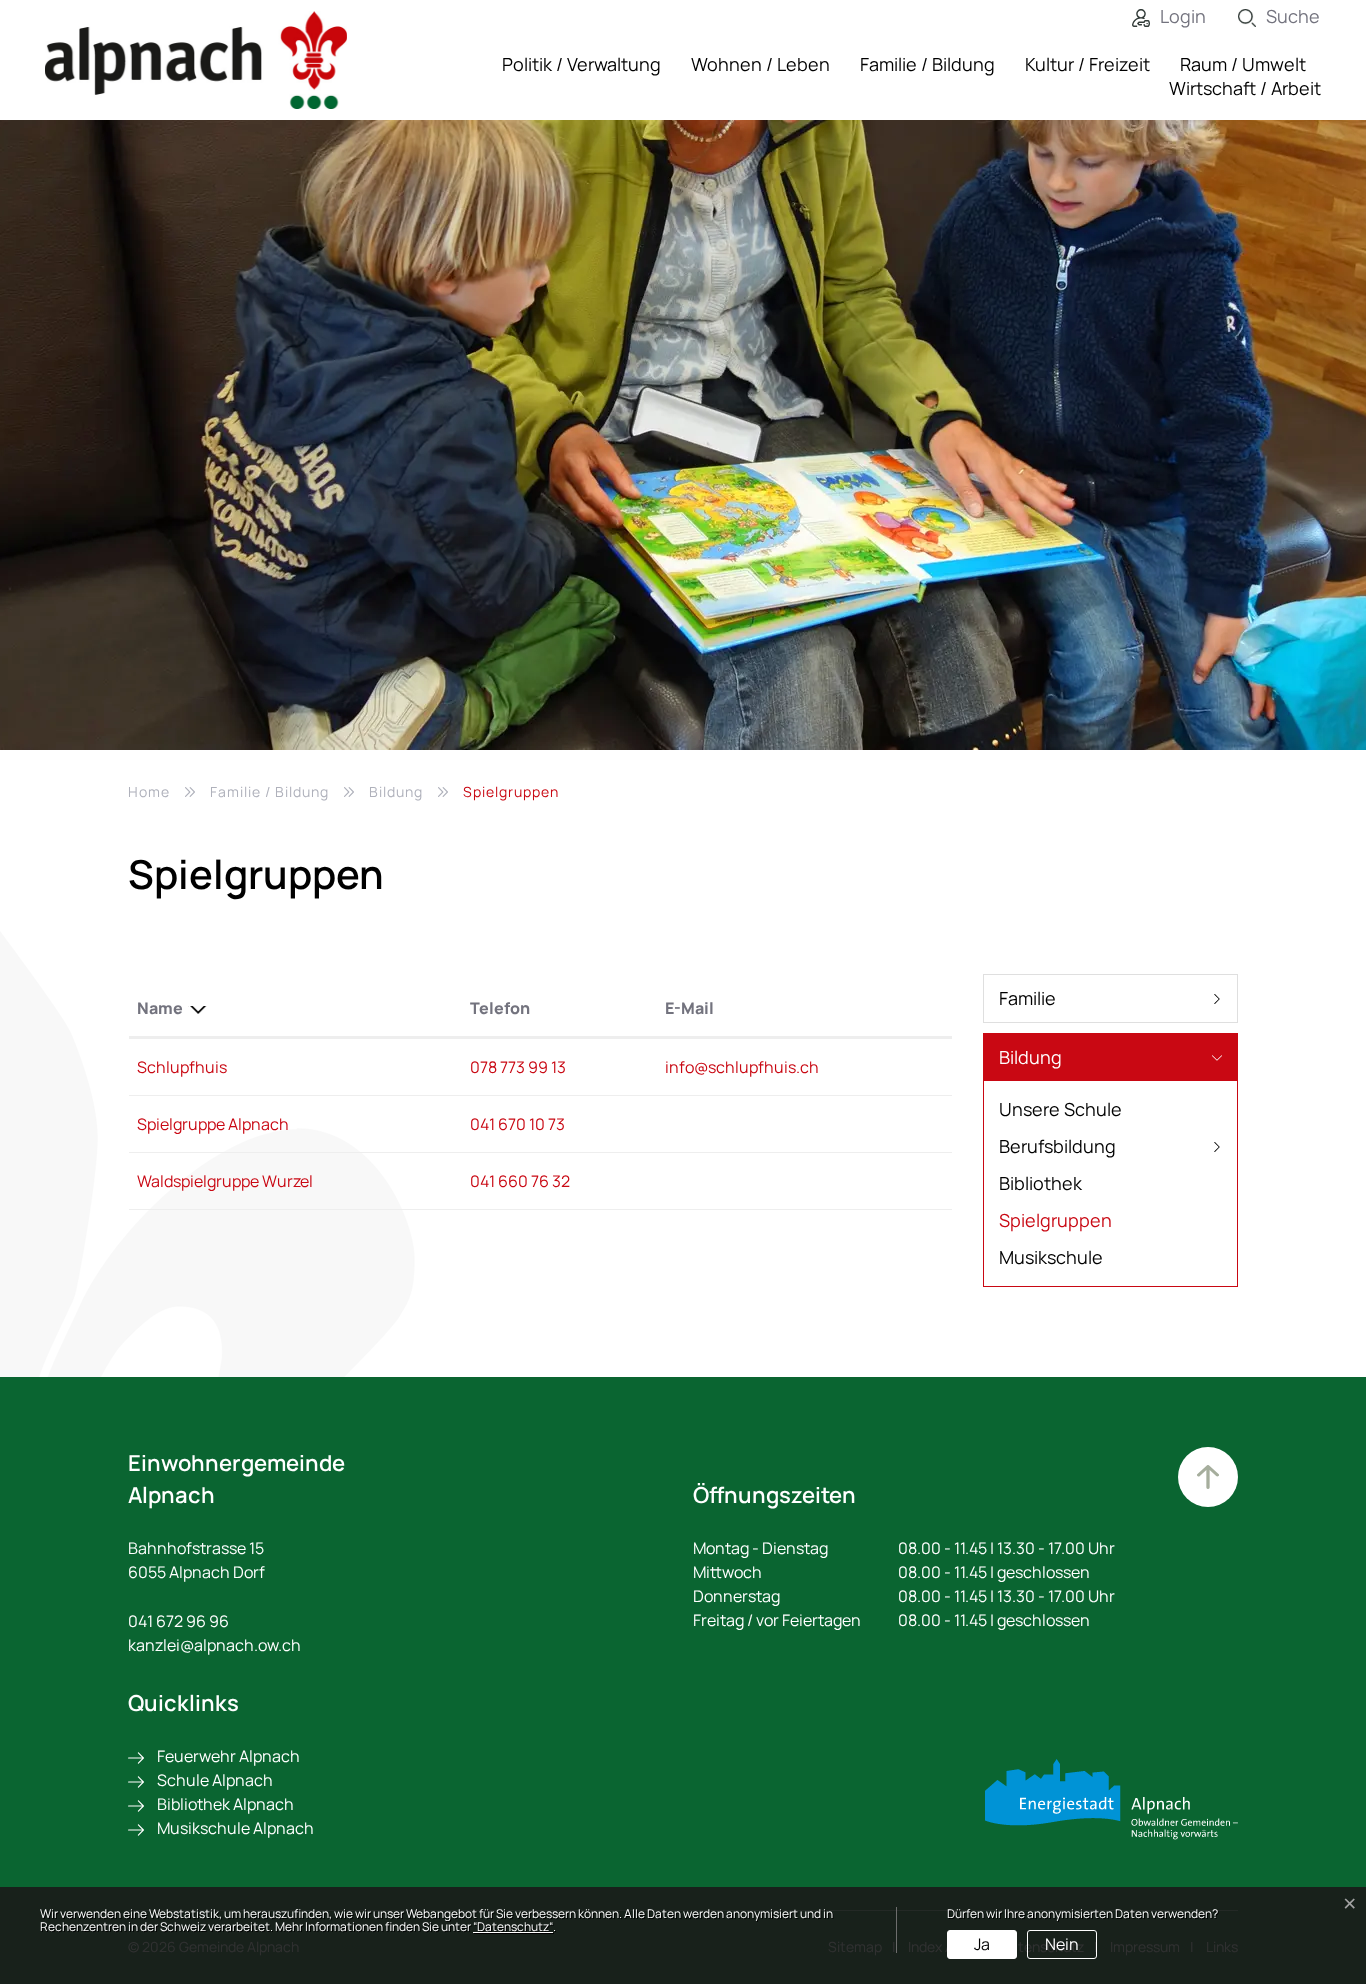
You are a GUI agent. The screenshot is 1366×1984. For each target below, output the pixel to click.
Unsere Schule (1060, 1109)
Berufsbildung (1057, 1146)
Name (160, 1008)
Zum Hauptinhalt (1208, 1477)
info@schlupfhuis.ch (742, 1067)
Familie (1027, 998)
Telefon (500, 1008)
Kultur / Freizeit (1087, 64)
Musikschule (1051, 1257)
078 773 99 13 (518, 1067)
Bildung (1030, 1057)
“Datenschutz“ (513, 1926)
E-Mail (689, 1008)
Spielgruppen (1055, 1223)
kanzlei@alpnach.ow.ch (214, 1645)
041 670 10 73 (517, 1124)
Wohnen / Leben (760, 64)
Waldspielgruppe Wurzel (225, 1181)
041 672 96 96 (178, 1621)
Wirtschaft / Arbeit (1245, 88)
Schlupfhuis (182, 1067)
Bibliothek (1040, 1183)
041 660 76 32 (520, 1181)
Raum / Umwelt (1243, 64)
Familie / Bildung (927, 64)
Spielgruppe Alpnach (213, 1124)
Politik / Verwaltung (581, 64)
